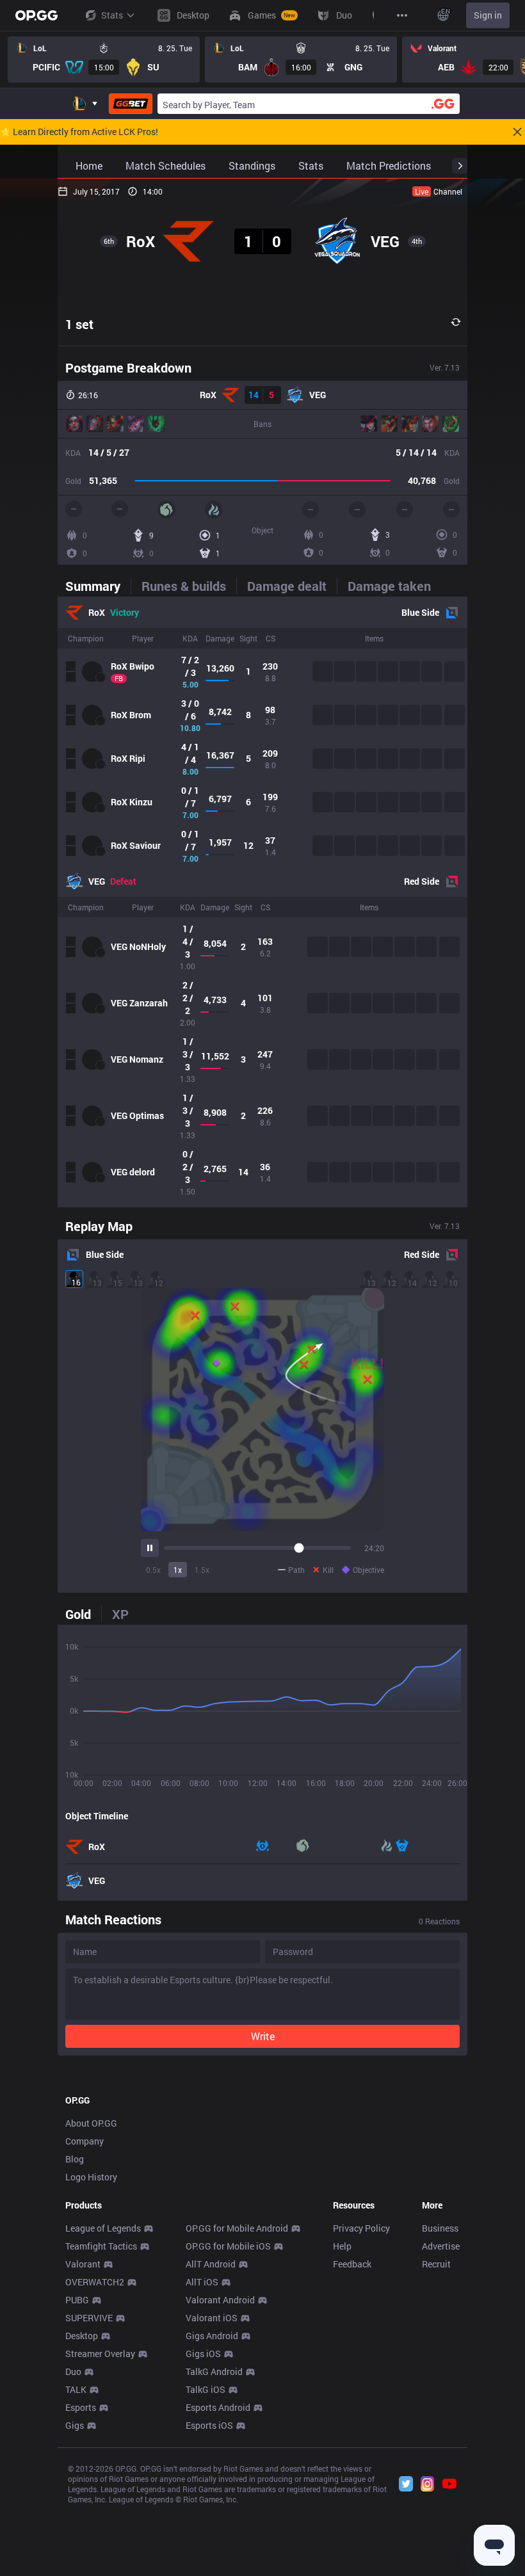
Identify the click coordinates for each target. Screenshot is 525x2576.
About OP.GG (91, 2123)
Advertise (441, 2246)
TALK (76, 2389)
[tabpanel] (262, 902)
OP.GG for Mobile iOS (228, 2246)
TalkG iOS (206, 2389)
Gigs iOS (203, 2354)
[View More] (402, 15)
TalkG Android (214, 2371)
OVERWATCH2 (95, 2282)
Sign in (488, 15)
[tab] (98, 586)
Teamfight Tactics (101, 2246)
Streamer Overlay (100, 2354)
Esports (81, 2407)
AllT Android (211, 2264)
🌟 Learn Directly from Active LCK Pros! (79, 132)
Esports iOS (209, 2425)
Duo (73, 2371)
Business (440, 2228)
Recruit (436, 2264)
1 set (79, 324)
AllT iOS (202, 2282)
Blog (75, 2159)
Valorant (83, 2264)
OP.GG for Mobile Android (237, 2228)
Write (263, 2036)
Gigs (75, 2425)
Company (85, 2141)
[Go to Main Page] (36, 15)
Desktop (82, 2336)
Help (342, 2246)
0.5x (153, 1570)
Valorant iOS (212, 2318)
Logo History (91, 2177)
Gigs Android (212, 2336)
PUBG (77, 2300)
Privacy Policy (361, 2228)
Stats (112, 15)
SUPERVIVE (89, 2318)
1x (178, 1570)
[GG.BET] (131, 104)
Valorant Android (220, 2300)
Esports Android (218, 2407)
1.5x (202, 1570)
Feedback (352, 2264)
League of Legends (103, 2228)
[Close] (517, 132)
